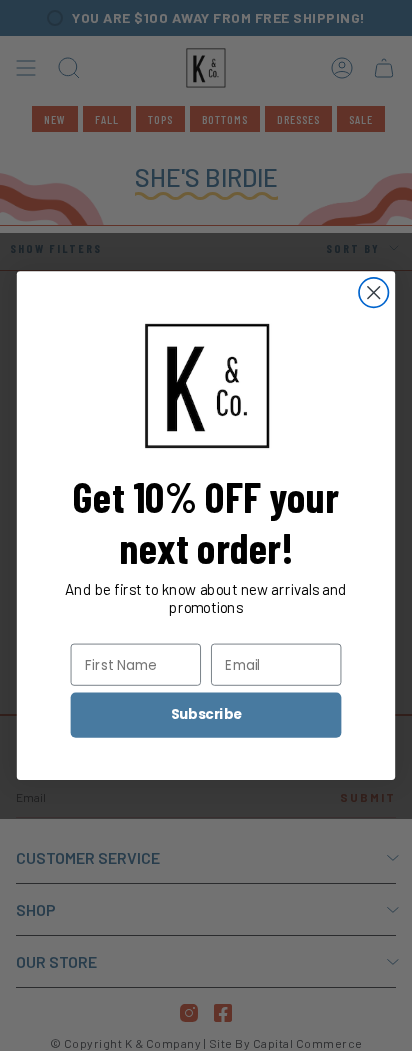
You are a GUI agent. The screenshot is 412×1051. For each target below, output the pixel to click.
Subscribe (206, 714)
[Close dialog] (373, 292)
